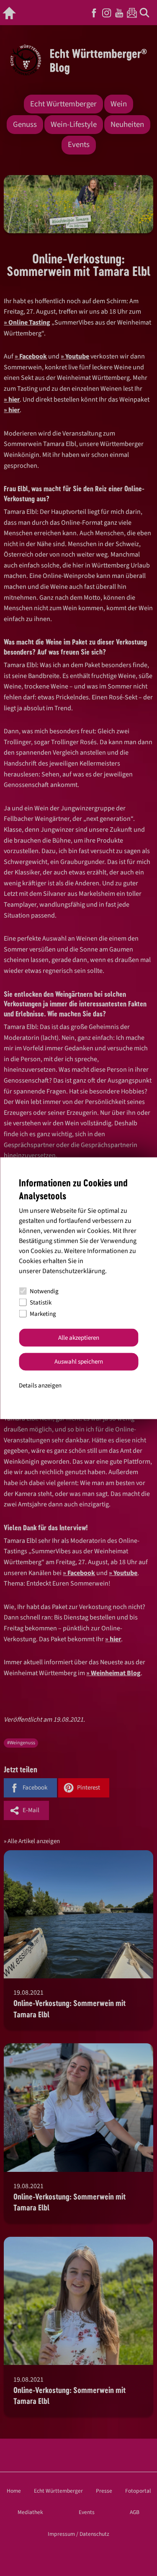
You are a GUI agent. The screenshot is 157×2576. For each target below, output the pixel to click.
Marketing (43, 1314)
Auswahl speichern (79, 1362)
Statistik (41, 1302)
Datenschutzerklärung (74, 1271)
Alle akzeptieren (79, 1337)
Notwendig (44, 1291)
